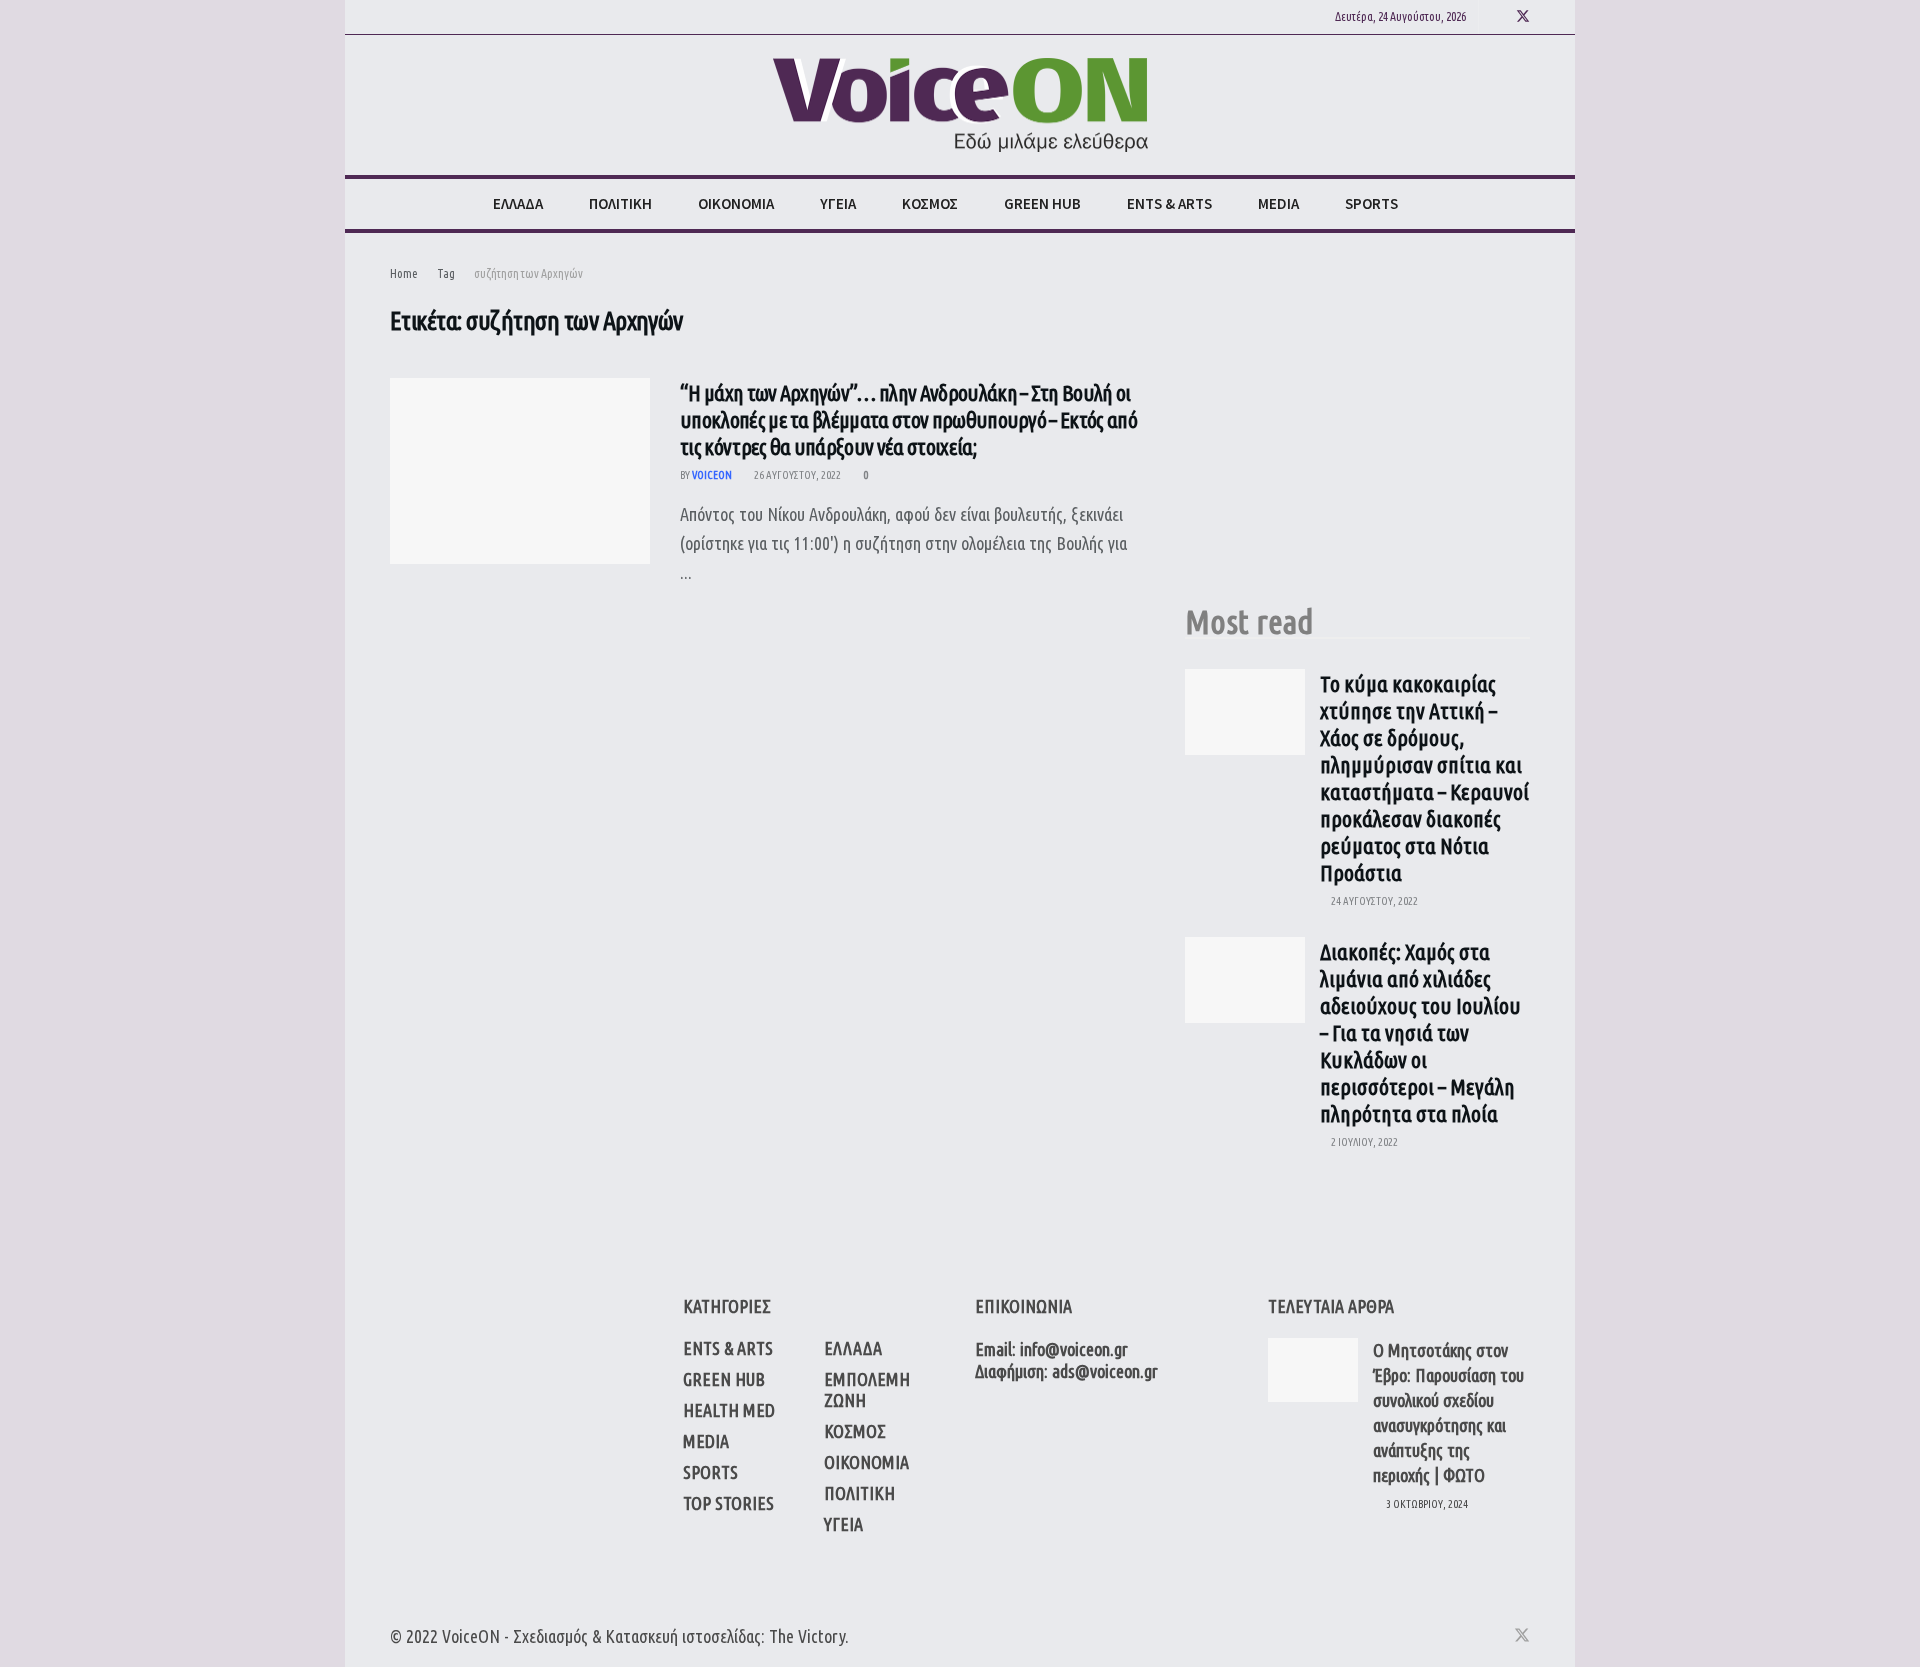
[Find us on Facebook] (1496, 17)
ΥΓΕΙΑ (838, 203)
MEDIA (1278, 203)
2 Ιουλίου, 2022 (1363, 1142)
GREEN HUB (1042, 203)
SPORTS (1371, 203)
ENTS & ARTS (1169, 203)
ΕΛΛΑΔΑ (518, 203)
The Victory (807, 1636)
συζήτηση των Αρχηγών (528, 273)
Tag (446, 273)
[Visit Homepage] (960, 105)
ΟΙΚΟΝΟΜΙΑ (736, 203)
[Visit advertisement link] (1357, 413)
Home (404, 273)
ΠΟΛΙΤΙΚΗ (620, 203)
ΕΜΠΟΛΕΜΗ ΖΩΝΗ (867, 1389)
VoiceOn (712, 475)
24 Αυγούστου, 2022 (1373, 901)
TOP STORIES (728, 1503)
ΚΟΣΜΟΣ (930, 203)
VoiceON (471, 1636)
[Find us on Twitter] (1523, 17)
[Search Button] (1522, 204)
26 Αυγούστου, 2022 (796, 475)
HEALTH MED (729, 1410)
